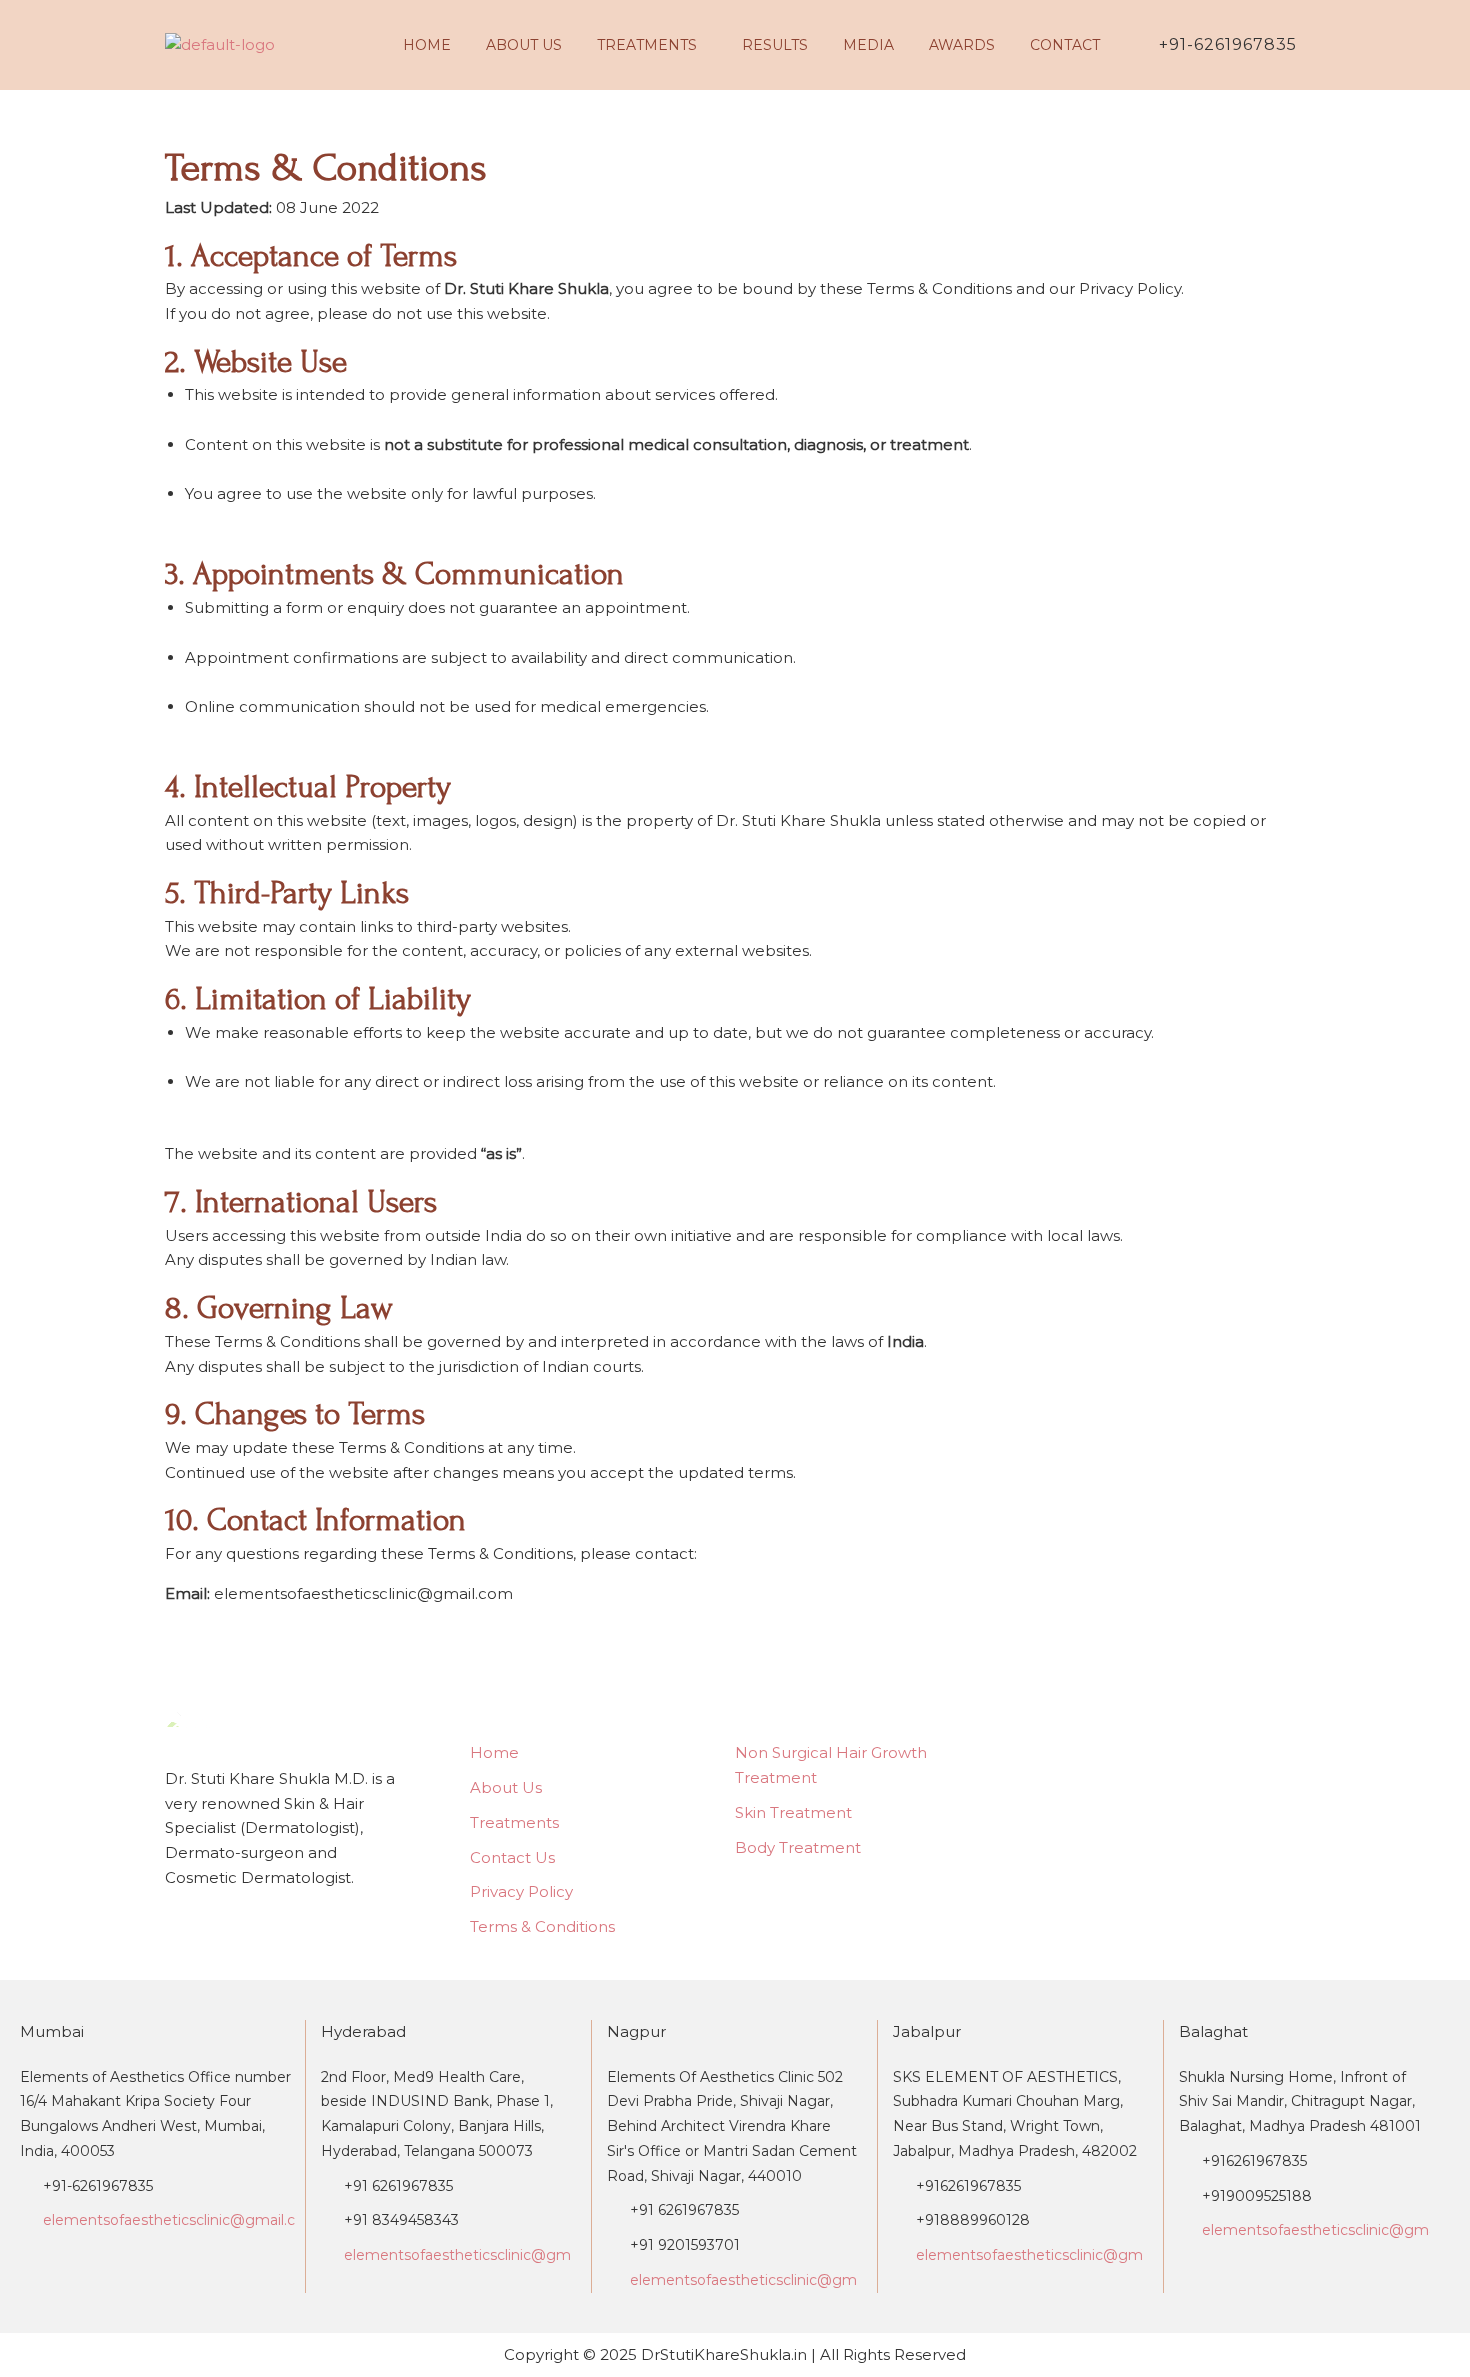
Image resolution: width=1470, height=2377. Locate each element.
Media (868, 45)
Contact (1065, 45)
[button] (652, 45)
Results (775, 45)
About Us (524, 45)
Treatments (647, 45)
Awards (962, 45)
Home (427, 45)
